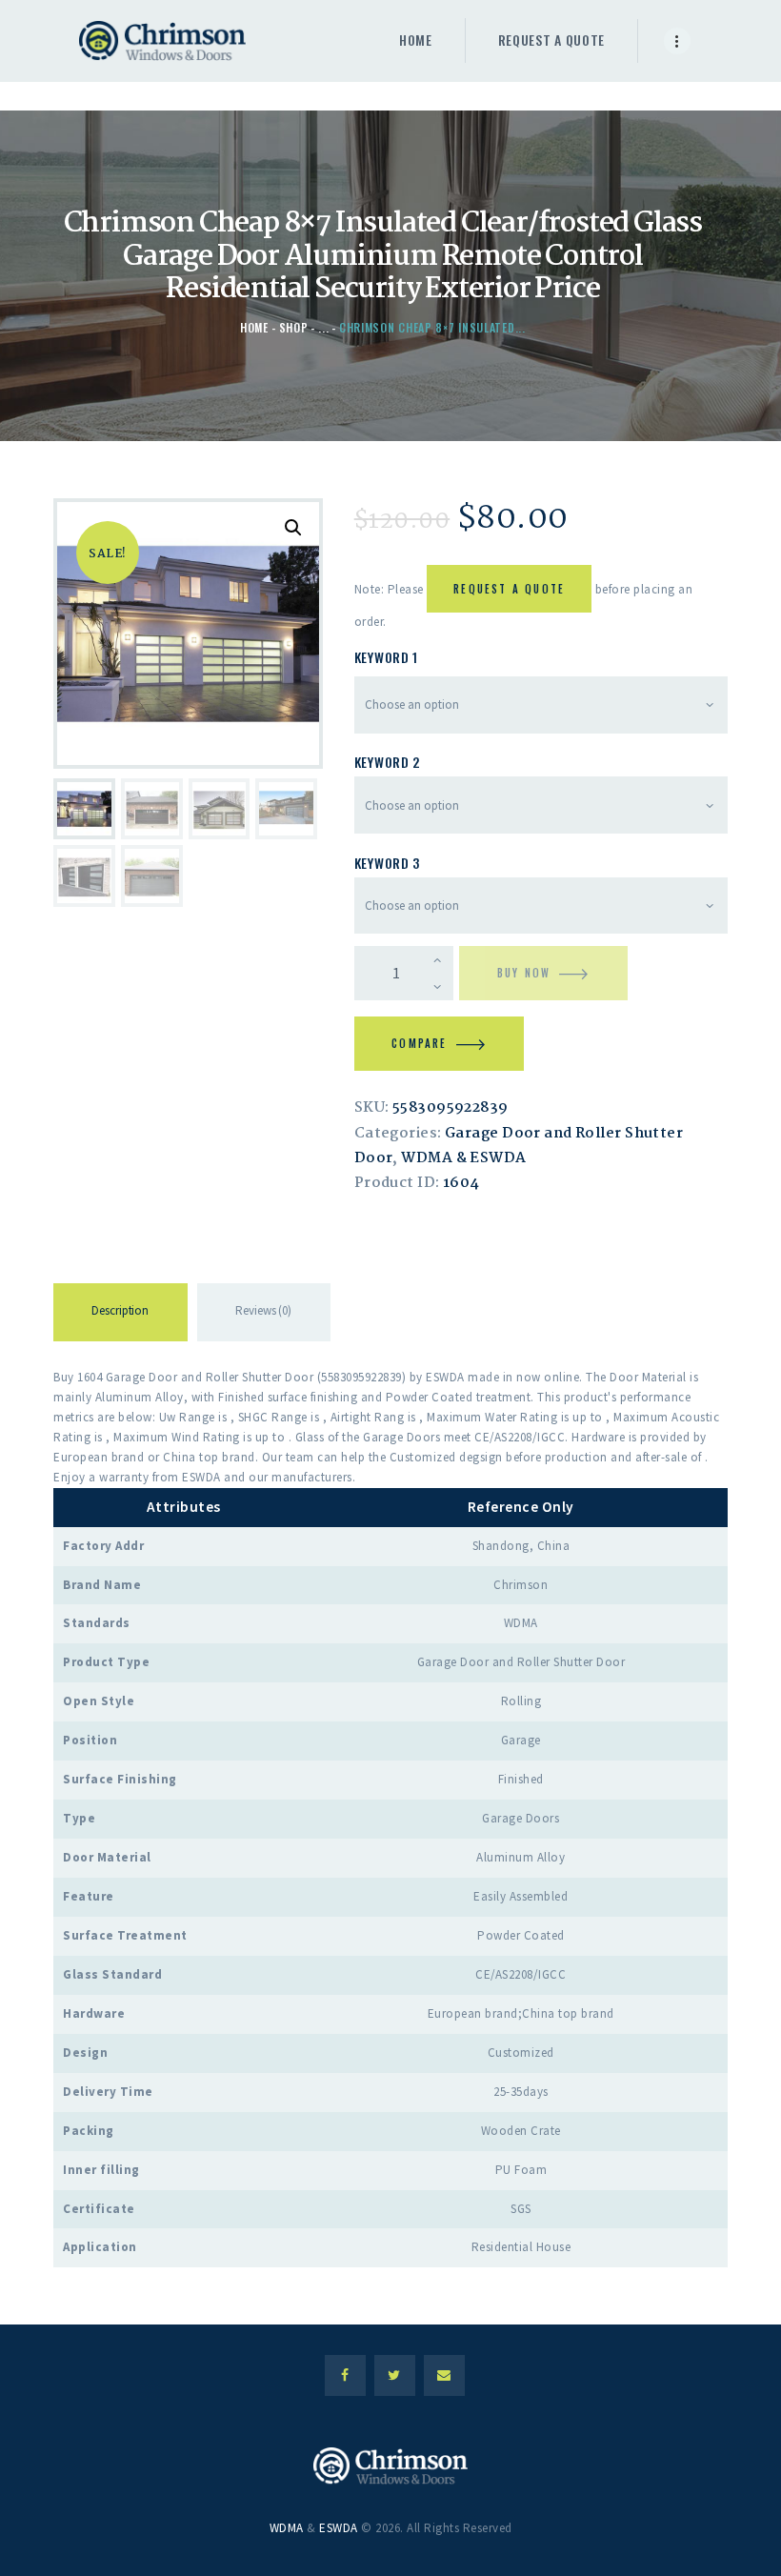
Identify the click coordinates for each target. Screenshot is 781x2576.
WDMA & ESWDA (463, 1158)
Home (254, 327)
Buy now (524, 973)
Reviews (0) (263, 1310)
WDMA (287, 2528)
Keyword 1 (386, 657)
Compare (419, 1043)
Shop (294, 327)
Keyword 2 (387, 762)
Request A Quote (509, 589)
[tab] (120, 1316)
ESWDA (339, 2528)
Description (120, 1310)
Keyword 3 (387, 863)
